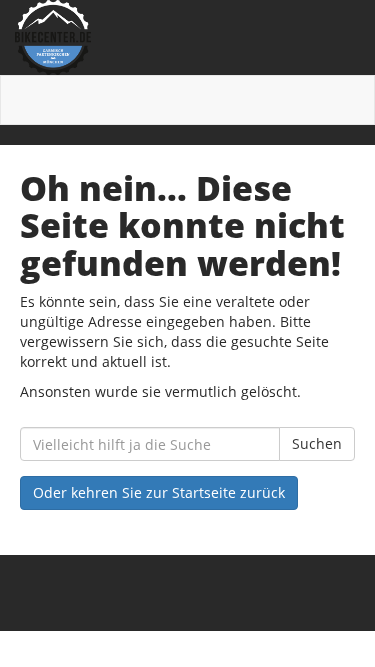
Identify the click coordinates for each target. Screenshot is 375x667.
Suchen (317, 443)
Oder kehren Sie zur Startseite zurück (159, 492)
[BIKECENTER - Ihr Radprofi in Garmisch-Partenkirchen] (187, 37)
